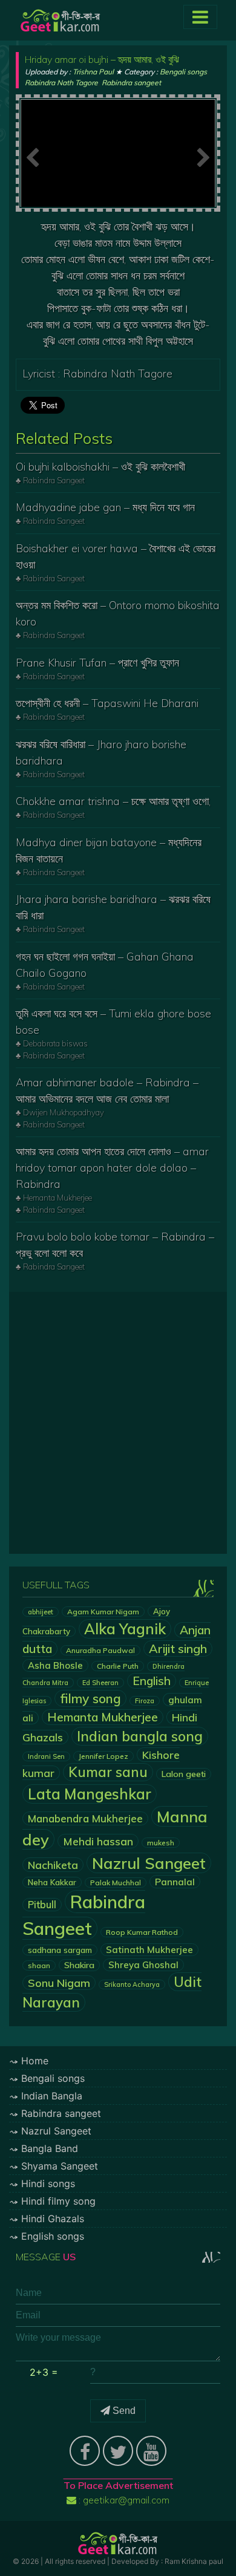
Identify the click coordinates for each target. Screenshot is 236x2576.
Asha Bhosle (55, 1665)
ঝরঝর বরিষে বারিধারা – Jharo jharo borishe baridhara (101, 752)
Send (123, 2411)
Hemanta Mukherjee (103, 1717)
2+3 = (44, 2372)
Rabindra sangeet (131, 83)
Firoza (145, 1701)
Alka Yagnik (125, 1629)
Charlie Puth (118, 1666)
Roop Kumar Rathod (142, 1932)
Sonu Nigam (59, 1983)
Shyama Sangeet (60, 2166)
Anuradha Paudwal (100, 1650)
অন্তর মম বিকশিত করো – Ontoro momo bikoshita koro (118, 613)
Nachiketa (53, 1865)
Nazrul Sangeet (149, 1863)
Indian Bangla (52, 2096)
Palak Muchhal (116, 1883)
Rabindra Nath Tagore (61, 83)
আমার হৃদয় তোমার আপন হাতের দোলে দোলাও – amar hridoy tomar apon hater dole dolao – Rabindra (112, 1168)
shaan (39, 1965)
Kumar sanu (108, 1772)
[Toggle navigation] (200, 17)
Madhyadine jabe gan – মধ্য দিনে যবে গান (105, 507)
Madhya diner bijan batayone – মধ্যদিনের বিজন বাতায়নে (109, 850)
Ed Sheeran (100, 1683)
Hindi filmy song (58, 2201)
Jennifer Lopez (103, 1756)
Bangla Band (50, 2148)
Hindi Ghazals (53, 2219)
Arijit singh (178, 1648)
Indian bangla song (140, 1736)
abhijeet (41, 1612)
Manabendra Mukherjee (85, 1818)
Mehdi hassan (98, 1841)
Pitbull (42, 1905)
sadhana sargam (60, 1950)
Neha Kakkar (52, 1882)
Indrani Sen (46, 1756)
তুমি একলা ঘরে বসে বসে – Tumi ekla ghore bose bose (113, 1022)
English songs (53, 2236)
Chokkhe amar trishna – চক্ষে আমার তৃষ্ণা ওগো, (113, 801)
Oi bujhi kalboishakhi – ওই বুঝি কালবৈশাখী (100, 467)
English (152, 1681)
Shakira (79, 1965)
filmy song (90, 1698)
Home (35, 2061)
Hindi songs (48, 2183)
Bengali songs (183, 72)
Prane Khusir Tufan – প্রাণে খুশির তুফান (97, 663)
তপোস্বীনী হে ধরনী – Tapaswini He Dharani (107, 703)
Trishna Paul (93, 72)
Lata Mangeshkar (90, 1794)
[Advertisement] (118, 1423)
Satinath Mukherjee (149, 1950)
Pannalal (175, 1882)
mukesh (161, 1843)
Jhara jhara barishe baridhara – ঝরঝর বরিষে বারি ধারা (113, 907)
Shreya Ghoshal (143, 1965)
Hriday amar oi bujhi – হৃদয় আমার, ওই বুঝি (102, 59)
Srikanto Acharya (132, 1984)
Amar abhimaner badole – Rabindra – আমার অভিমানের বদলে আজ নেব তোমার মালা (107, 1091)
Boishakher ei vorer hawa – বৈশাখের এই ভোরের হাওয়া (116, 556)
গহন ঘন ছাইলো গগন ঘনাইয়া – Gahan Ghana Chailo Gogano (105, 965)
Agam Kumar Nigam (103, 1612)
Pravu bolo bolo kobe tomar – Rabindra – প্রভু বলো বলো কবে (115, 1245)
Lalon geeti (184, 1774)
